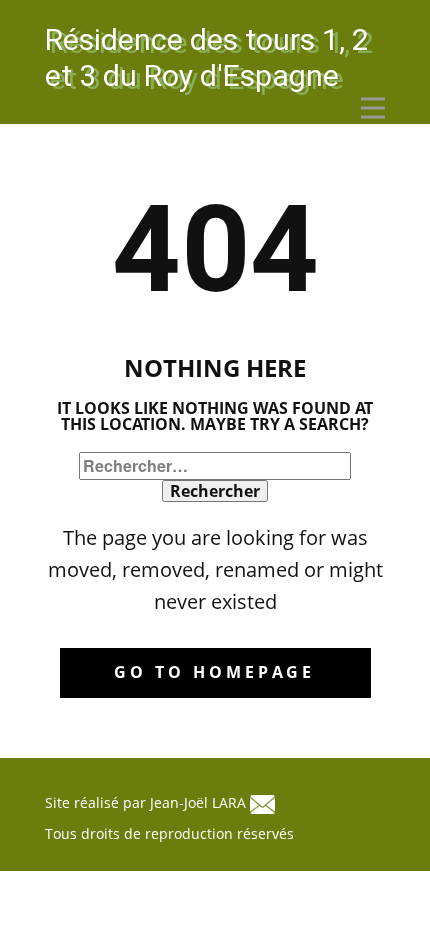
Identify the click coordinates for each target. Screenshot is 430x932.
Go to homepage (214, 672)
